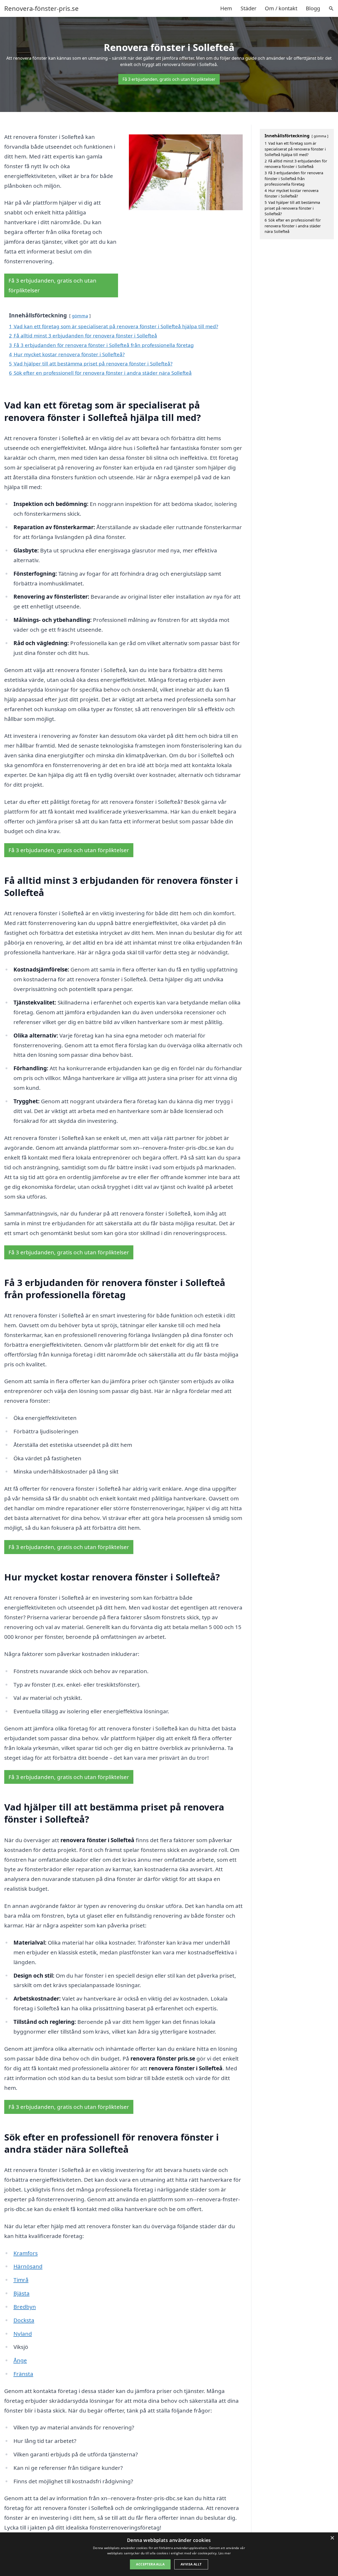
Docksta (24, 2320)
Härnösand (28, 2266)
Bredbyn (25, 2307)
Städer (248, 8)
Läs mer (225, 2553)
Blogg (313, 8)
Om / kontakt (281, 8)
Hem (226, 8)
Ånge (20, 2360)
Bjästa (22, 2293)
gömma (80, 316)
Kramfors (26, 2253)
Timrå (21, 2280)
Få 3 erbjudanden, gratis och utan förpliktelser (169, 79)
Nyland (23, 2334)
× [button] (332, 2538)
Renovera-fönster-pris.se (41, 8)
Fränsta (23, 2374)
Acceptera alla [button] (150, 2564)
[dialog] (169, 2554)
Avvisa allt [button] (191, 2564)
